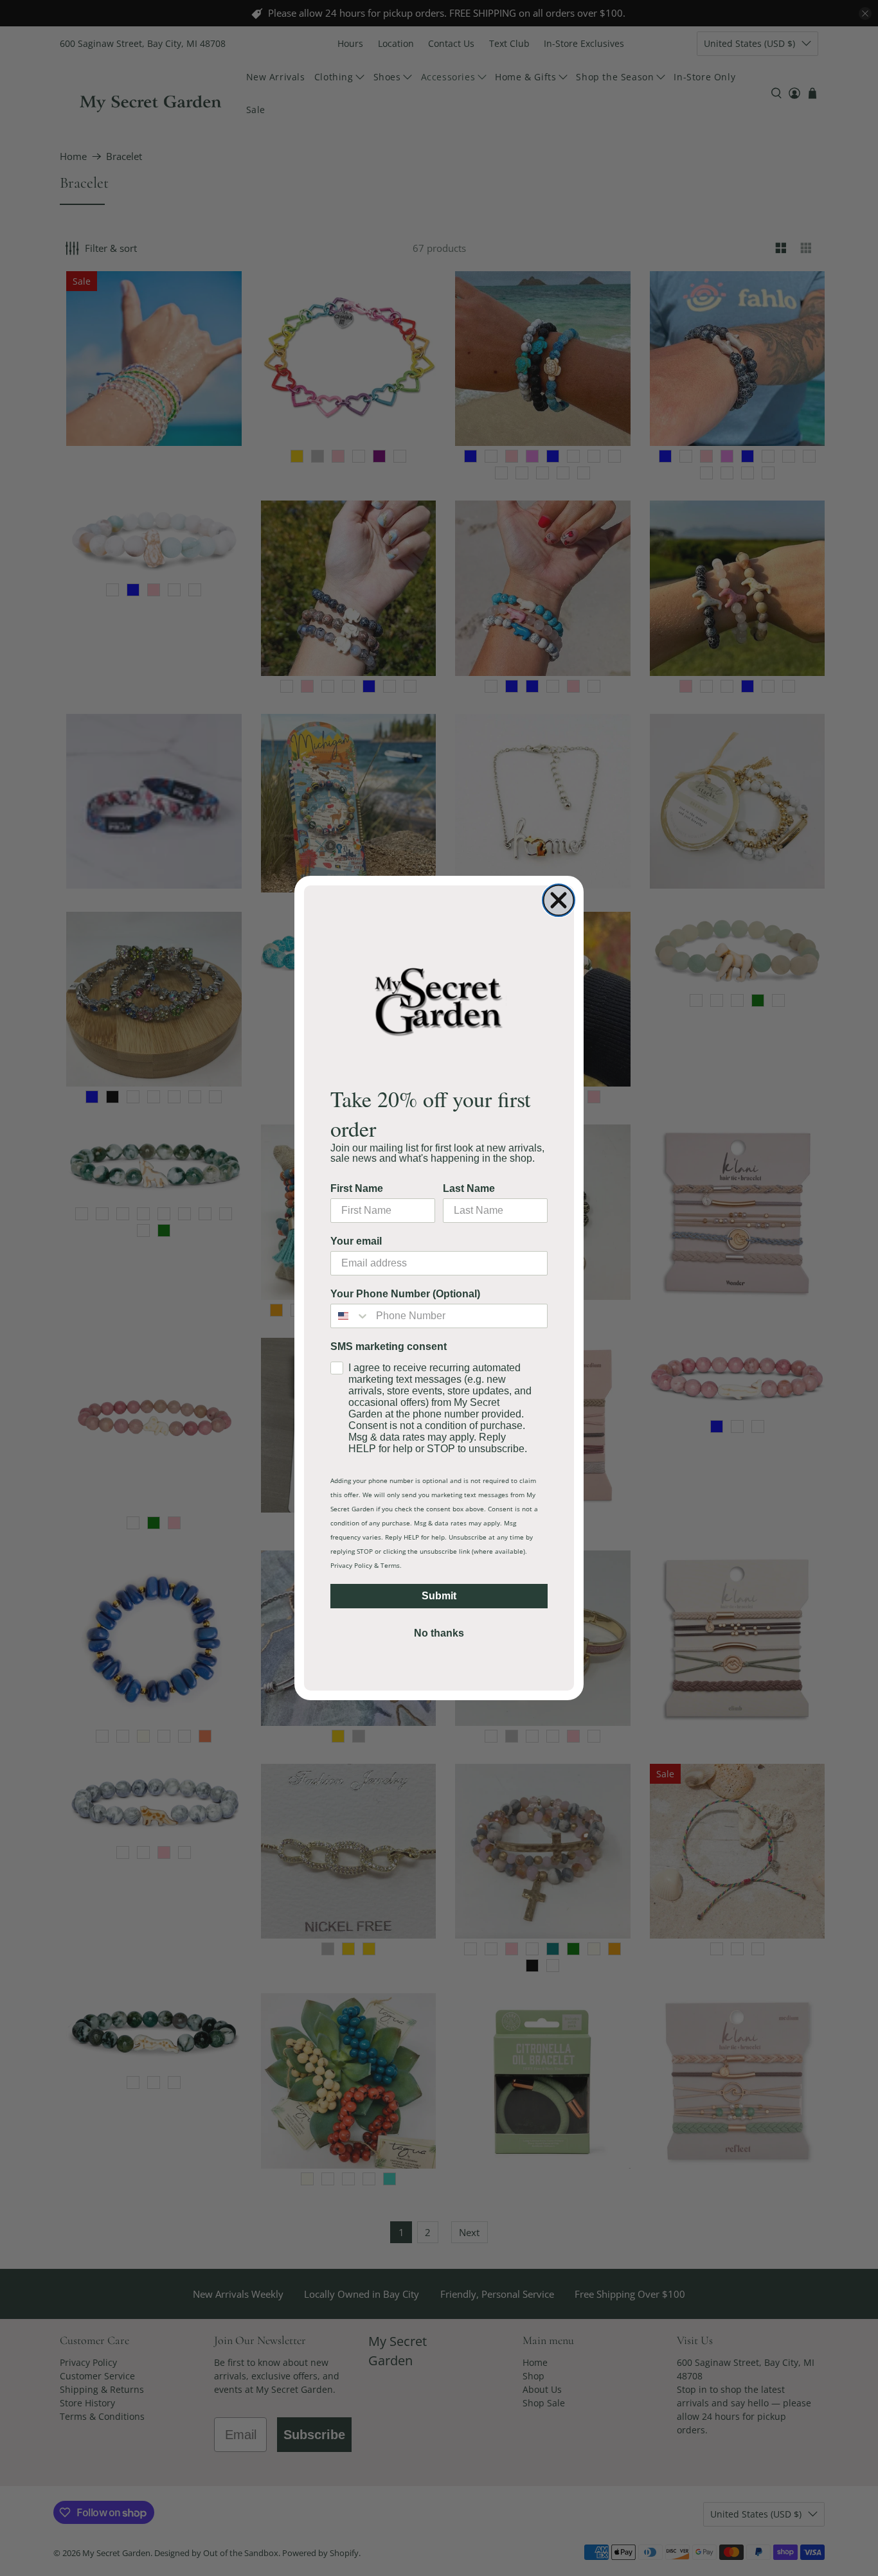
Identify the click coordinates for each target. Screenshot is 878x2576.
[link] (439, 1001)
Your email (356, 1241)
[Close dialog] (559, 900)
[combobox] (350, 1316)
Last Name (469, 1188)
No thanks (439, 1633)
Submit (439, 1596)
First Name (357, 1188)
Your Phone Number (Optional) (405, 1294)
